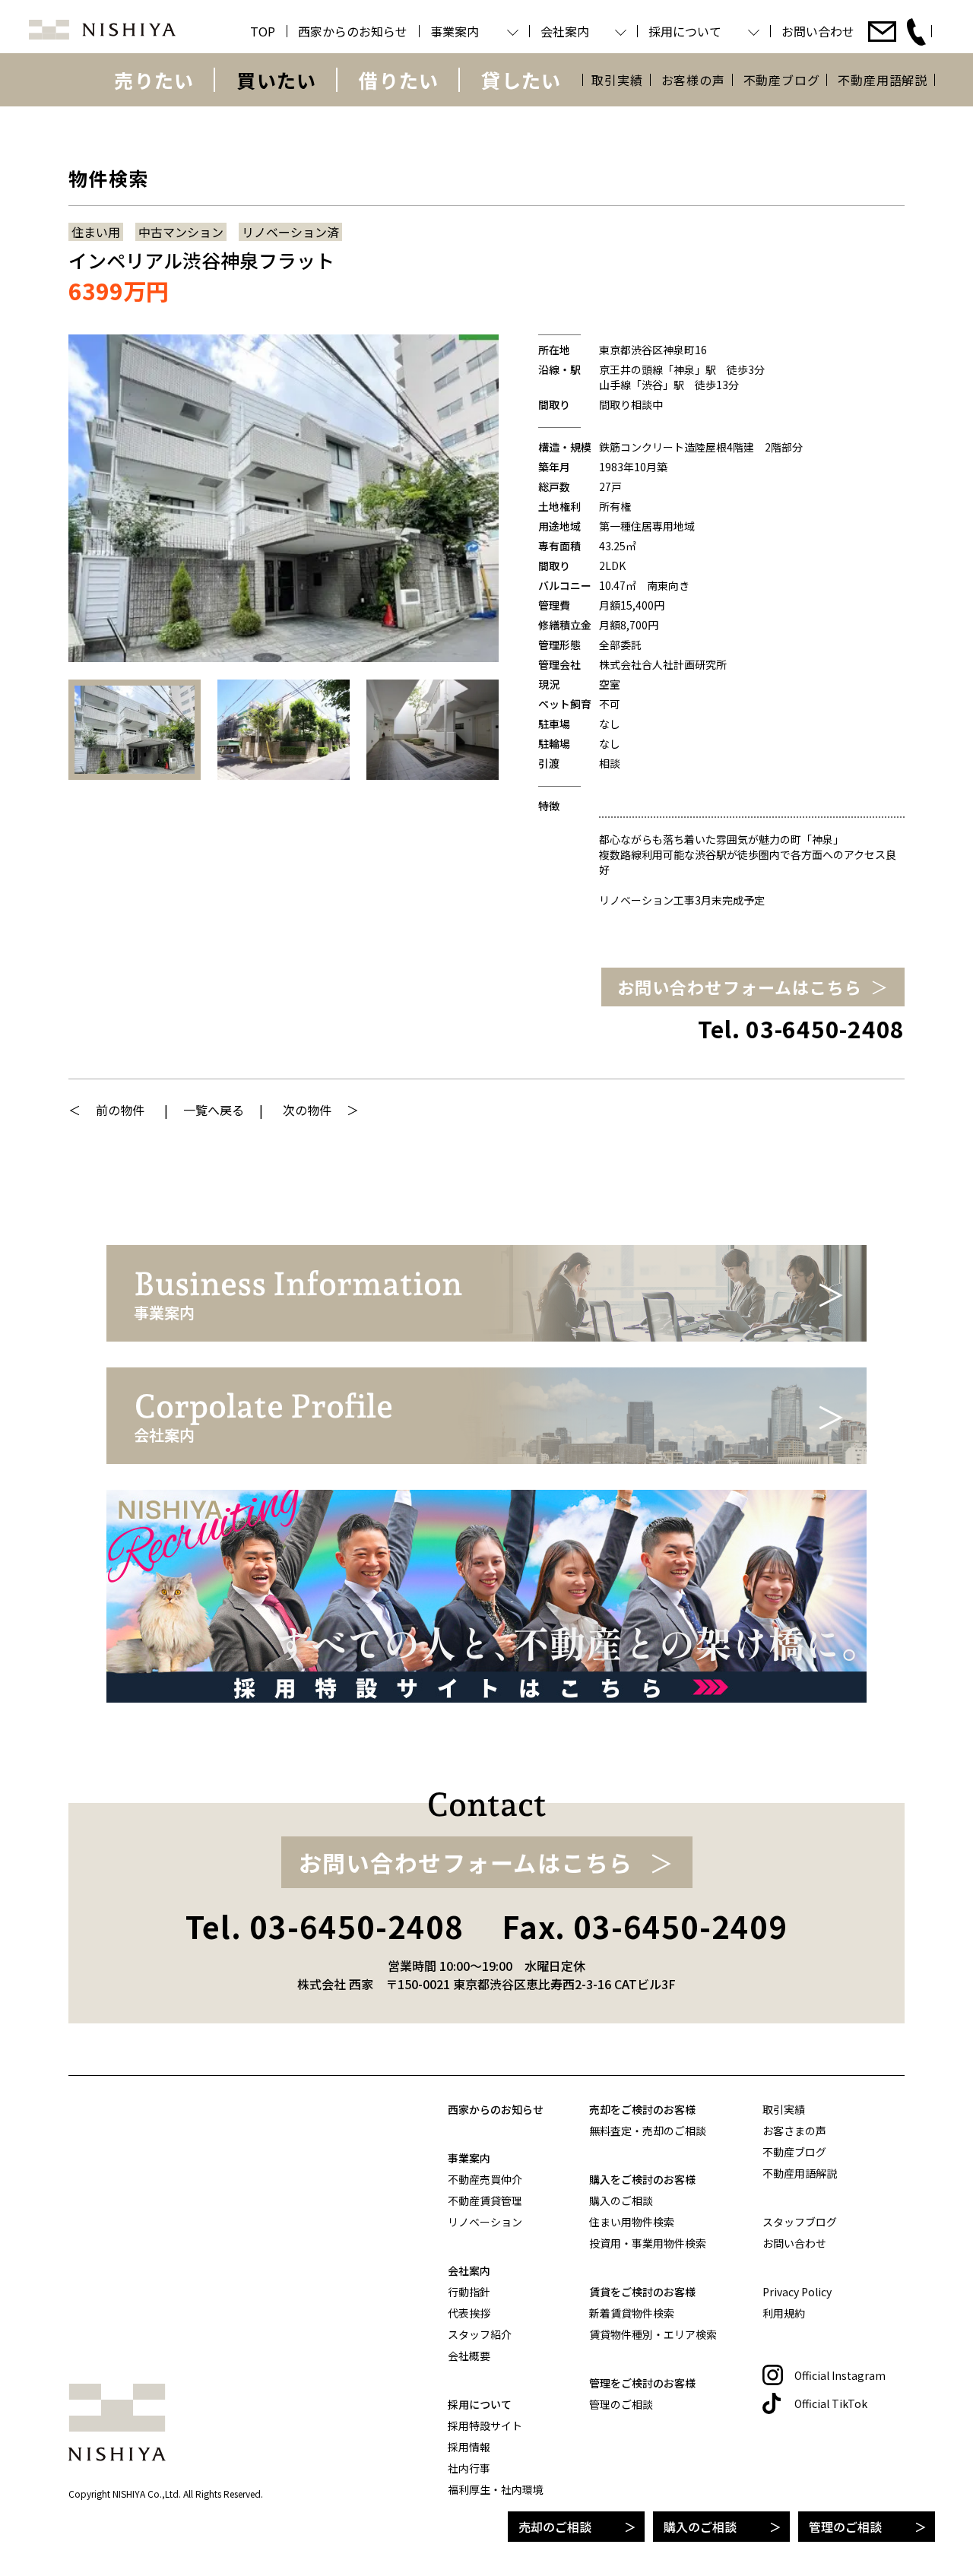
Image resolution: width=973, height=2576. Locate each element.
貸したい (521, 80)
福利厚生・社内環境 (496, 2489)
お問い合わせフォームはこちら (740, 987)
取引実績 (617, 80)
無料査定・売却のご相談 (648, 2131)
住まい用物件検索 (632, 2222)
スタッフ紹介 (480, 2334)
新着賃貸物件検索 (632, 2313)
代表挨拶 (469, 2313)
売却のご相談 (555, 2527)
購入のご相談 (700, 2527)
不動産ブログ (782, 80)
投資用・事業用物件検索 (648, 2243)
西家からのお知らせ (496, 2109)
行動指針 (469, 2292)
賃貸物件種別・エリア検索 (653, 2334)
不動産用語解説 (883, 80)
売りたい (154, 80)
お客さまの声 (794, 2131)
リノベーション (485, 2222)
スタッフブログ (800, 2222)
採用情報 (469, 2447)
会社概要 (469, 2356)
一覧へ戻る (214, 1110)
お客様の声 (693, 80)
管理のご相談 (845, 2527)
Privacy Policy (797, 2292)
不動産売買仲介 (485, 2179)
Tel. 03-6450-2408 (801, 1029)
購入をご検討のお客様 (642, 2179)
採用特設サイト (485, 2425)
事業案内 (469, 2158)
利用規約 (784, 2313)
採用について (480, 2404)
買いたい (276, 80)
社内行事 (469, 2468)
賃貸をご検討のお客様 (642, 2292)
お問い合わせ (794, 2243)
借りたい (399, 80)
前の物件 (120, 1110)
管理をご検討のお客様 (642, 2383)
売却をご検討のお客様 (642, 2109)
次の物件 (307, 1110)
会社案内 (469, 2270)
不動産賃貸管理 (485, 2201)
